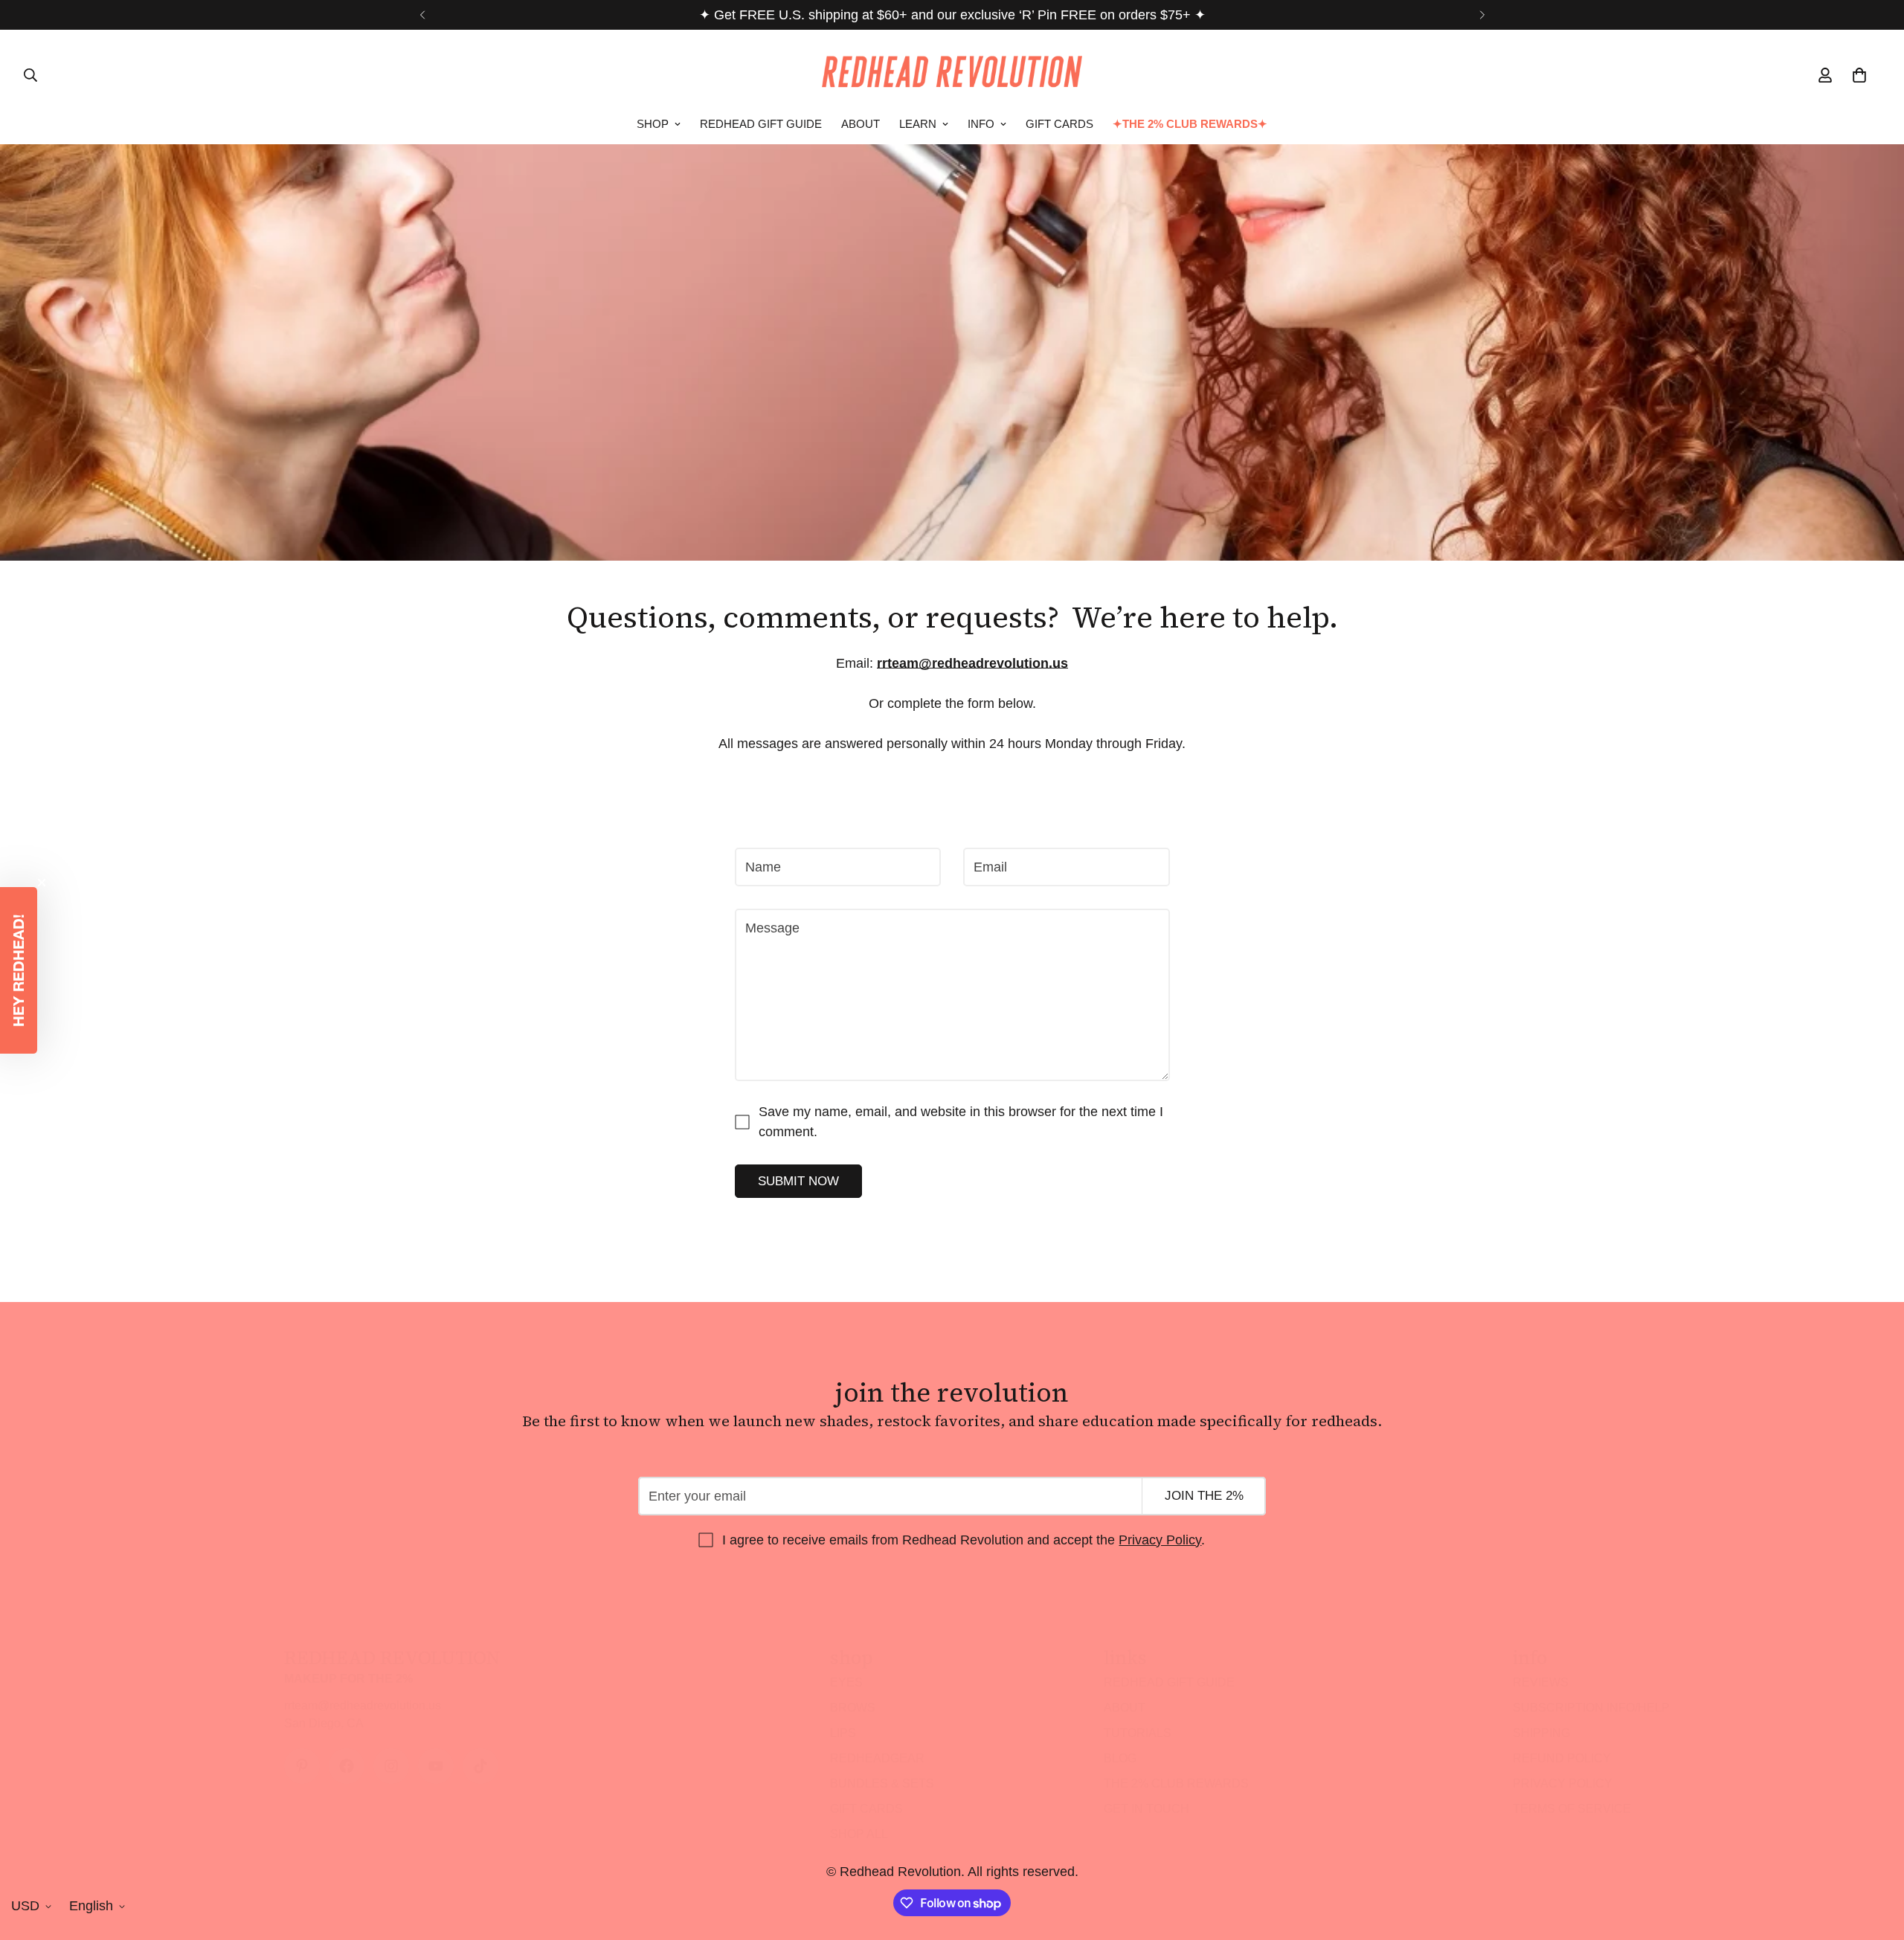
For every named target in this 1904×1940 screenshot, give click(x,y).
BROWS (853, 1708)
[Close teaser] (42, 883)
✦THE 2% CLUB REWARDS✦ (1190, 124)
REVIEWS (1541, 1682)
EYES (846, 1682)
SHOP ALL (859, 1834)
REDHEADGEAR (877, 1758)
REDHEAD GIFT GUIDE (761, 124)
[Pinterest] (302, 1766)
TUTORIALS (1138, 1733)
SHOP (653, 124)
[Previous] (422, 15)
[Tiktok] (480, 1766)
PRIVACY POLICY (1563, 1783)
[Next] (1482, 15)
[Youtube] (436, 1766)
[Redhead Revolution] (952, 75)
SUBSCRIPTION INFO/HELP (1591, 1708)
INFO (981, 124)
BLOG (1120, 1758)
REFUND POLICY (1562, 1758)
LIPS (843, 1733)
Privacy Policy (1160, 1539)
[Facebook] (347, 1766)
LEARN (918, 124)
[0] (1859, 75)
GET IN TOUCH (1146, 1809)
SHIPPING (1541, 1733)
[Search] (30, 75)
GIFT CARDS (1059, 124)
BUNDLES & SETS (882, 1783)
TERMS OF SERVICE (1572, 1809)
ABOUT (861, 124)
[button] (19, 970)
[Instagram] (391, 1766)
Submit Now (798, 1181)
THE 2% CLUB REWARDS (1176, 1783)
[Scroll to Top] (1875, 1859)
